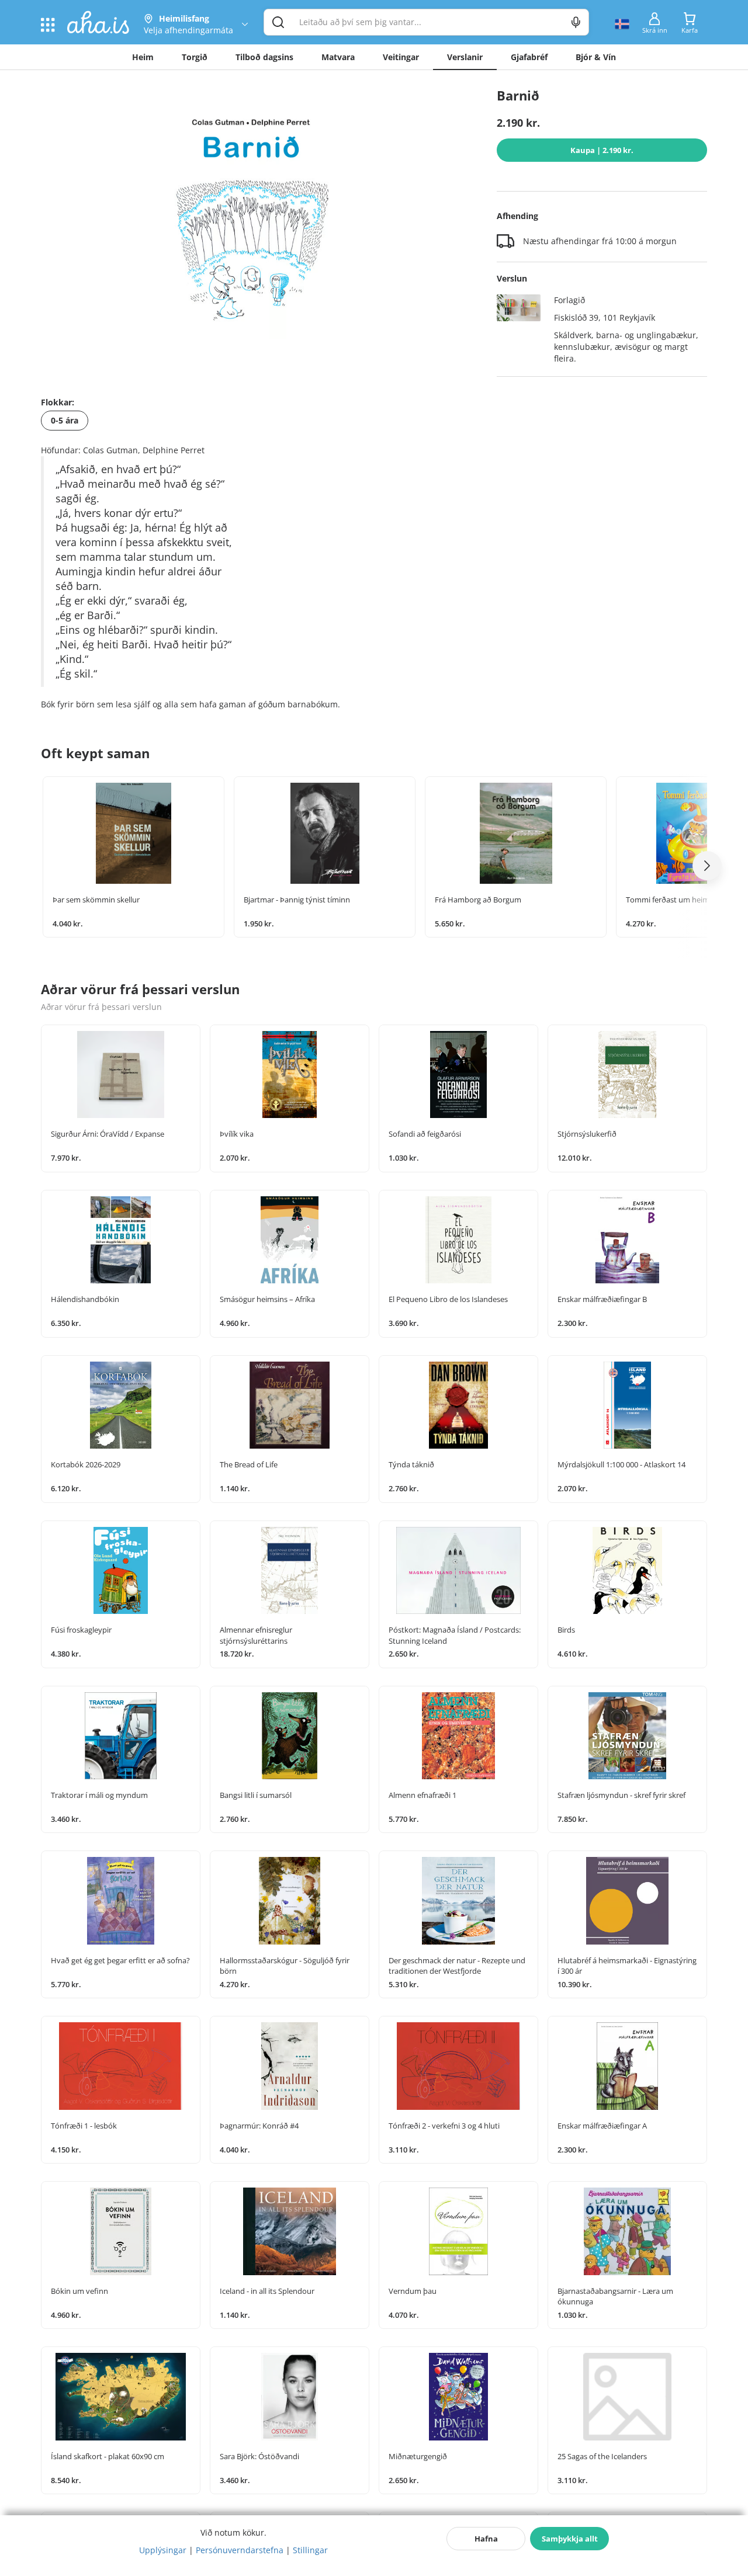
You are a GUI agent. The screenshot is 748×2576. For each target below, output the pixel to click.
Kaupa (602, 150)
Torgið (195, 57)
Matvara (338, 57)
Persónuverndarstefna (240, 2550)
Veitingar (401, 57)
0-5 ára (65, 420)
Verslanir (465, 57)
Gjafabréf (529, 57)
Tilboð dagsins (264, 57)
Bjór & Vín (596, 57)
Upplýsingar (163, 2550)
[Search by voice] (576, 22)
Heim (143, 57)
